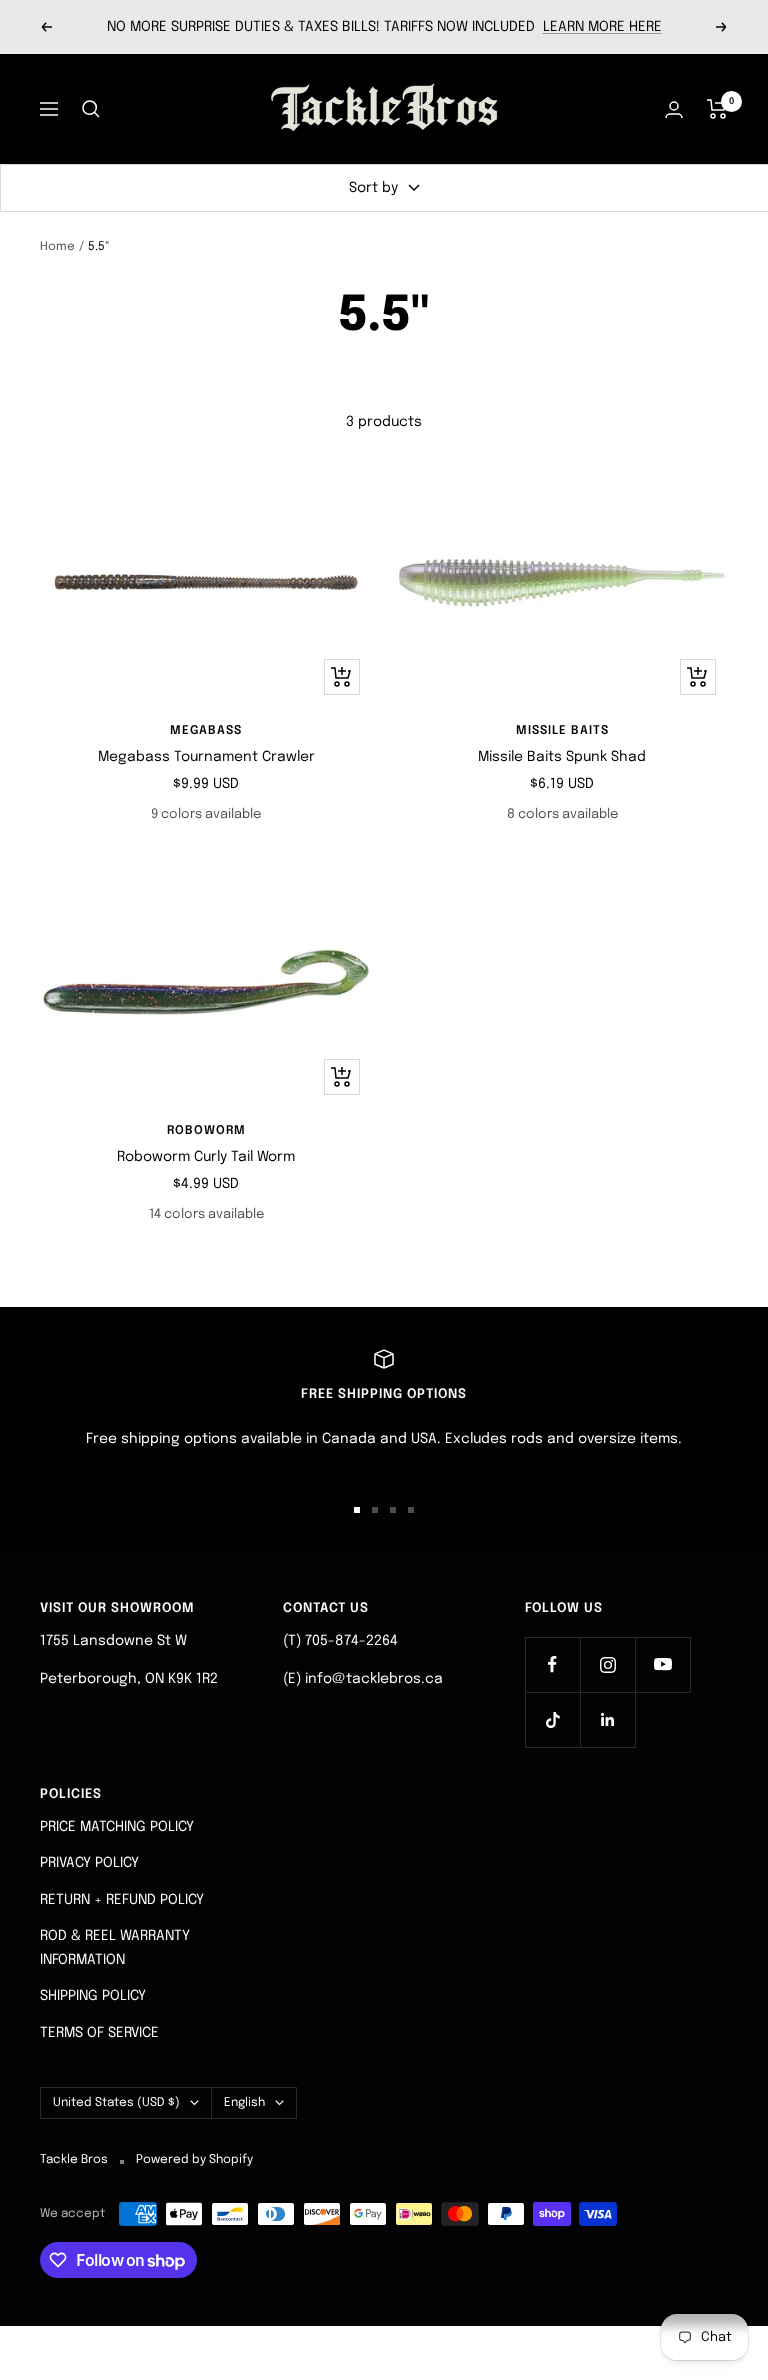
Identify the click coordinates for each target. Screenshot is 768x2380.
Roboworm (206, 1131)
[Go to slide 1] (357, 1510)
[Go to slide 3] (393, 1510)
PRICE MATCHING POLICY (117, 1827)
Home (57, 247)
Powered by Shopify (194, 2160)
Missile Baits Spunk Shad (562, 757)
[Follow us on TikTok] (552, 1719)
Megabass (206, 731)
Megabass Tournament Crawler (206, 757)
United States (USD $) (116, 2103)
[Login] (674, 109)
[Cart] (717, 109)
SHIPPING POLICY (93, 1996)
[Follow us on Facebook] (552, 1664)
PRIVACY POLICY (89, 1863)
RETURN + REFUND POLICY (122, 1900)
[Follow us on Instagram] (607, 1664)
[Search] (91, 109)
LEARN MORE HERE (602, 27)
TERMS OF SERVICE (99, 2033)
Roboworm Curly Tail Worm (206, 1157)
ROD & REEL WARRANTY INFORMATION (115, 1948)
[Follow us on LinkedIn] (607, 1719)
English (244, 2103)
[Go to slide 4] (411, 1510)
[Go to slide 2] (375, 1510)
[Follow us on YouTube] (662, 1664)
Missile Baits (562, 731)
